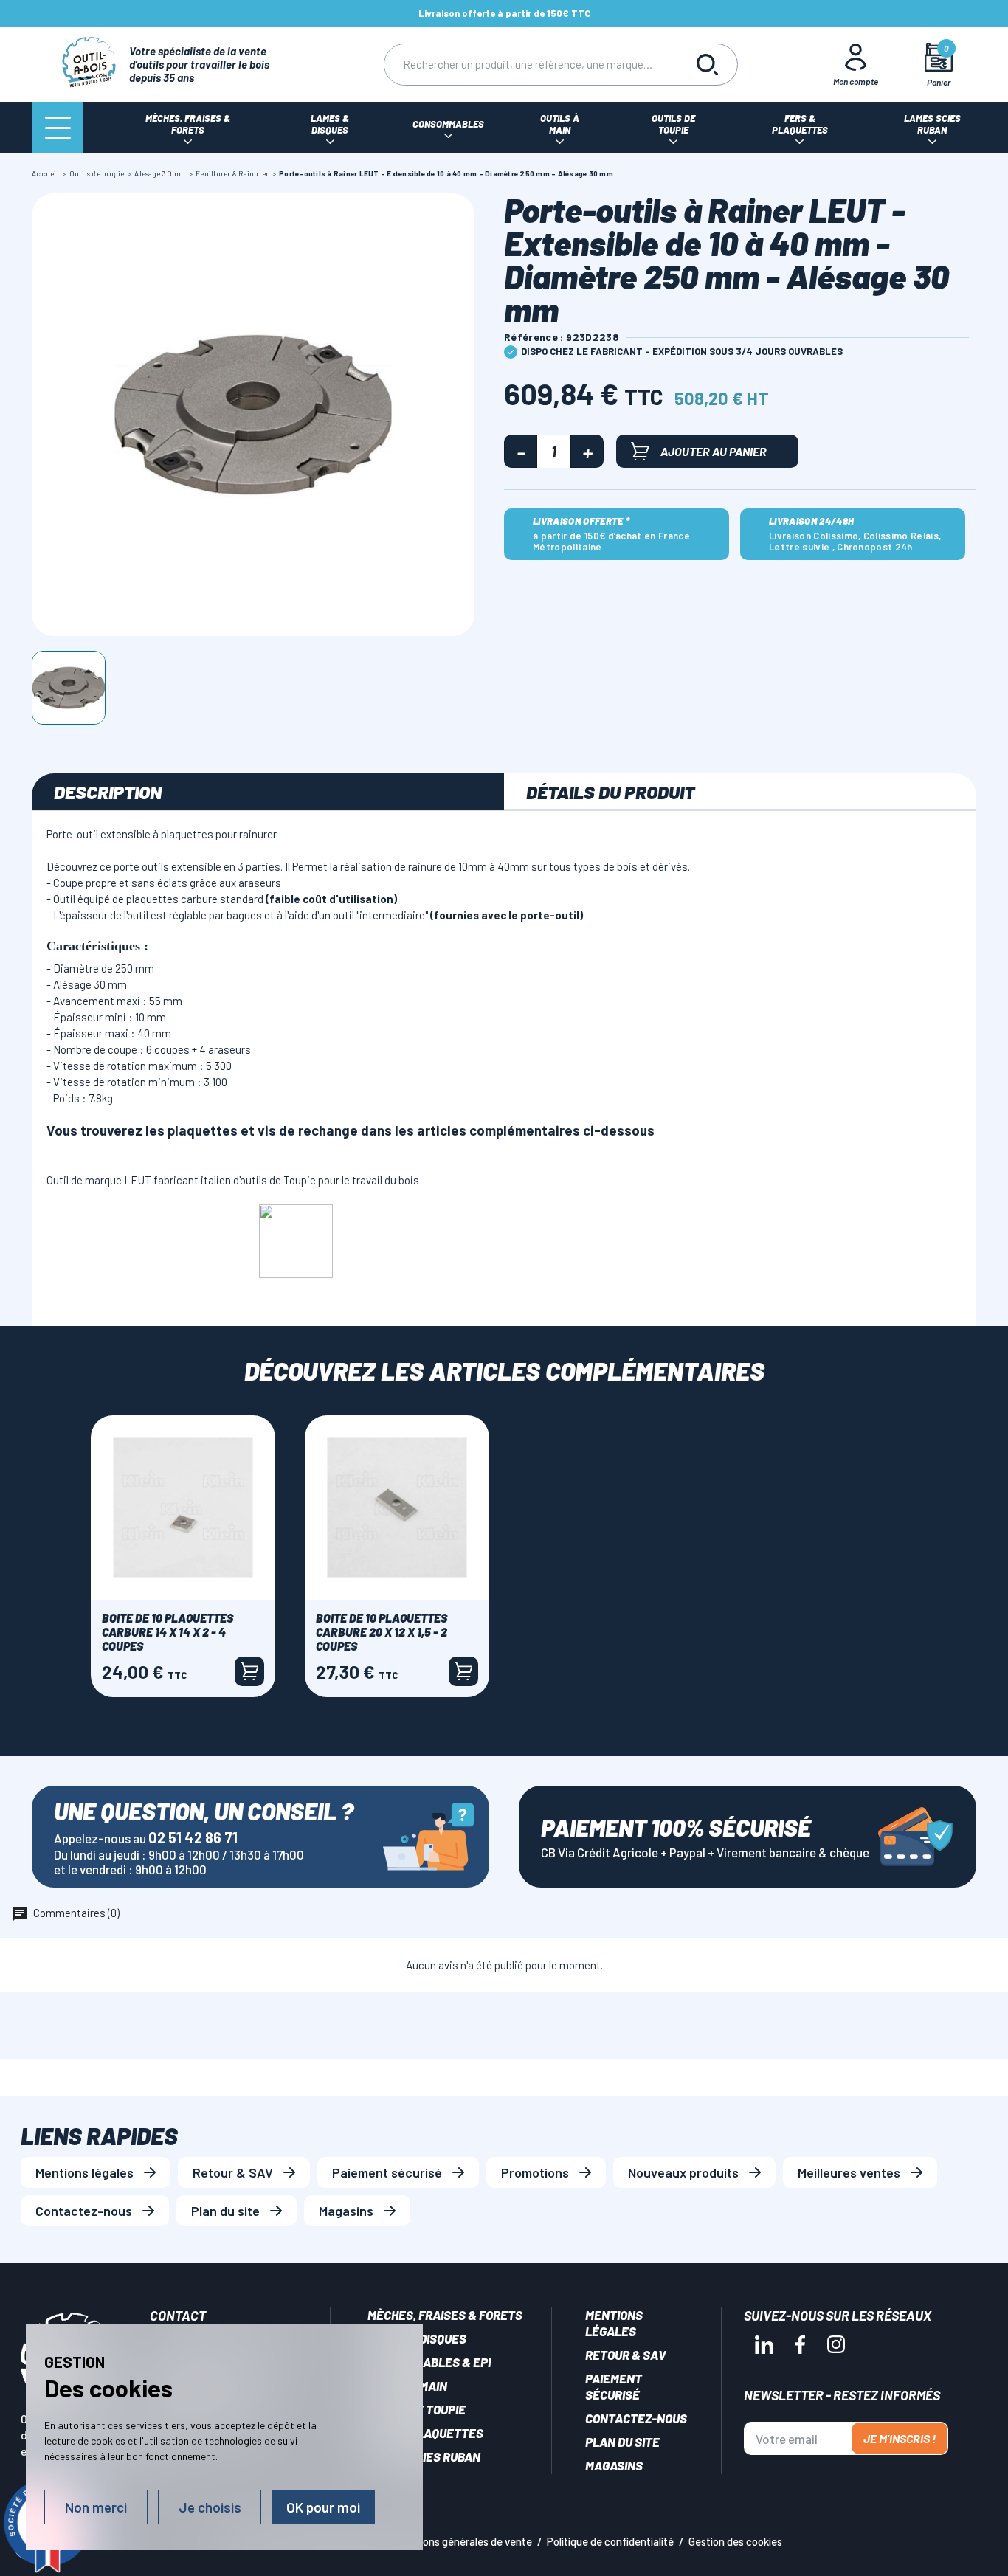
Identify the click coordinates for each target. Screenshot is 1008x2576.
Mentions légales (84, 2172)
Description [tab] (108, 792)
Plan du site (225, 2211)
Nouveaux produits (683, 2172)
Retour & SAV (233, 2172)
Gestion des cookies (735, 2541)
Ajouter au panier (714, 451)
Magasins (346, 2211)
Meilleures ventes (849, 2172)
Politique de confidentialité (610, 2541)
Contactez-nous (84, 2211)
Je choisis (210, 2507)
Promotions (535, 2172)
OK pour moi (323, 2507)
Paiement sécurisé (387, 2172)
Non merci (96, 2507)
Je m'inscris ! (900, 2438)
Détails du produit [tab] (610, 792)
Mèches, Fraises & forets (445, 2315)
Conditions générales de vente (461, 2541)
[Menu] (58, 128)
